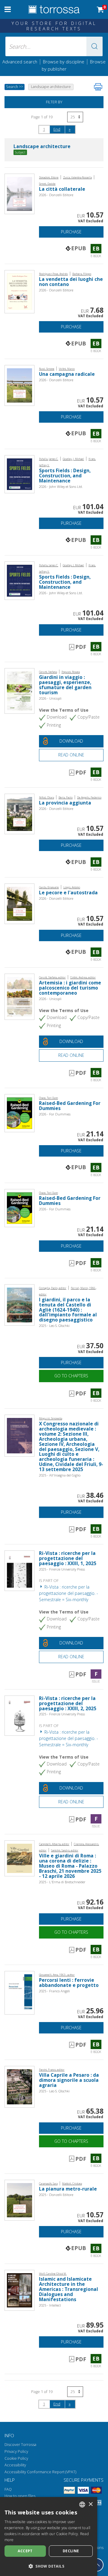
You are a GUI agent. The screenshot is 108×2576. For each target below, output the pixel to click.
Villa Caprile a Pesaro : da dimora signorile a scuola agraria (69, 2080)
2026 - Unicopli (50, 698)
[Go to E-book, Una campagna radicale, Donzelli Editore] (19, 385)
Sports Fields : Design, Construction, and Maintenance (65, 476)
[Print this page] (98, 87)
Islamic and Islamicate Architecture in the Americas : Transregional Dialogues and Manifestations (69, 2289)
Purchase (71, 232)
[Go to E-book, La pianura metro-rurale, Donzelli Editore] (19, 2200)
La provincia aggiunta (65, 803)
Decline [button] (71, 2551)
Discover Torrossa (20, 2445)
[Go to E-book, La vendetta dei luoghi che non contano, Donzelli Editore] (19, 291)
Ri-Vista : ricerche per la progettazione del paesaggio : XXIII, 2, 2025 (68, 1703)
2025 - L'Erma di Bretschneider (62, 1882)
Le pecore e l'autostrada (68, 893)
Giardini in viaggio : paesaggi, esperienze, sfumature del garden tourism (65, 685)
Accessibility (15, 2465)
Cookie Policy (16, 2458)
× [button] (90, 2504)
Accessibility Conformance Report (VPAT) (40, 2472)
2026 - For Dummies (55, 1114)
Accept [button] (25, 2551)
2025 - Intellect (50, 2305)
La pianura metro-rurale (68, 2189)
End (57, 129)
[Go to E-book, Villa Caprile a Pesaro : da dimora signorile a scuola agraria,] (19, 2086)
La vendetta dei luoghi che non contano (71, 282)
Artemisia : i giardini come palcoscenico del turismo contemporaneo (70, 988)
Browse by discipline (64, 62)
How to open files (20, 2496)
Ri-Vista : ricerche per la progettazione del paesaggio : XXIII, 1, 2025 (68, 1558)
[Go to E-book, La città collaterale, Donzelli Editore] (19, 193)
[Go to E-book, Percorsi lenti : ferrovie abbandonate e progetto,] (19, 1992)
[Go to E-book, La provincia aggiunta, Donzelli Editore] (19, 813)
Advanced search (20, 62)
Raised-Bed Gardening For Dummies (70, 1106)
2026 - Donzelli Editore (56, 195)
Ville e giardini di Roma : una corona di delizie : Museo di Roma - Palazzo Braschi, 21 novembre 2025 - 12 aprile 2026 (70, 1866)
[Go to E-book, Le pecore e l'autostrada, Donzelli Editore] (19, 903)
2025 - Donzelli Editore (56, 2195)
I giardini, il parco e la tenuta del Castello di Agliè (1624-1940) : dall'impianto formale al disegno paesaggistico (68, 1310)
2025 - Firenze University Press (62, 1569)
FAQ (8, 2489)
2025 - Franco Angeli (54, 1991)
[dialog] (49, 2536)
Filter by (54, 102)
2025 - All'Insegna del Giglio (60, 1475)
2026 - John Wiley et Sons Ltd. (61, 487)
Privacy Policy (16, 2451)
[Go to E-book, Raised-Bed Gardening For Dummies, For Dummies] (19, 1113)
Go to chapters (71, 1376)
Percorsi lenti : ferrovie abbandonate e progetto (69, 1983)
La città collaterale (62, 189)
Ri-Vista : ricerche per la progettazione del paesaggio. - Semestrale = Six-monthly (69, 1593)
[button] (94, 46)
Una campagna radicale (67, 374)
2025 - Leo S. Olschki (54, 1326)
